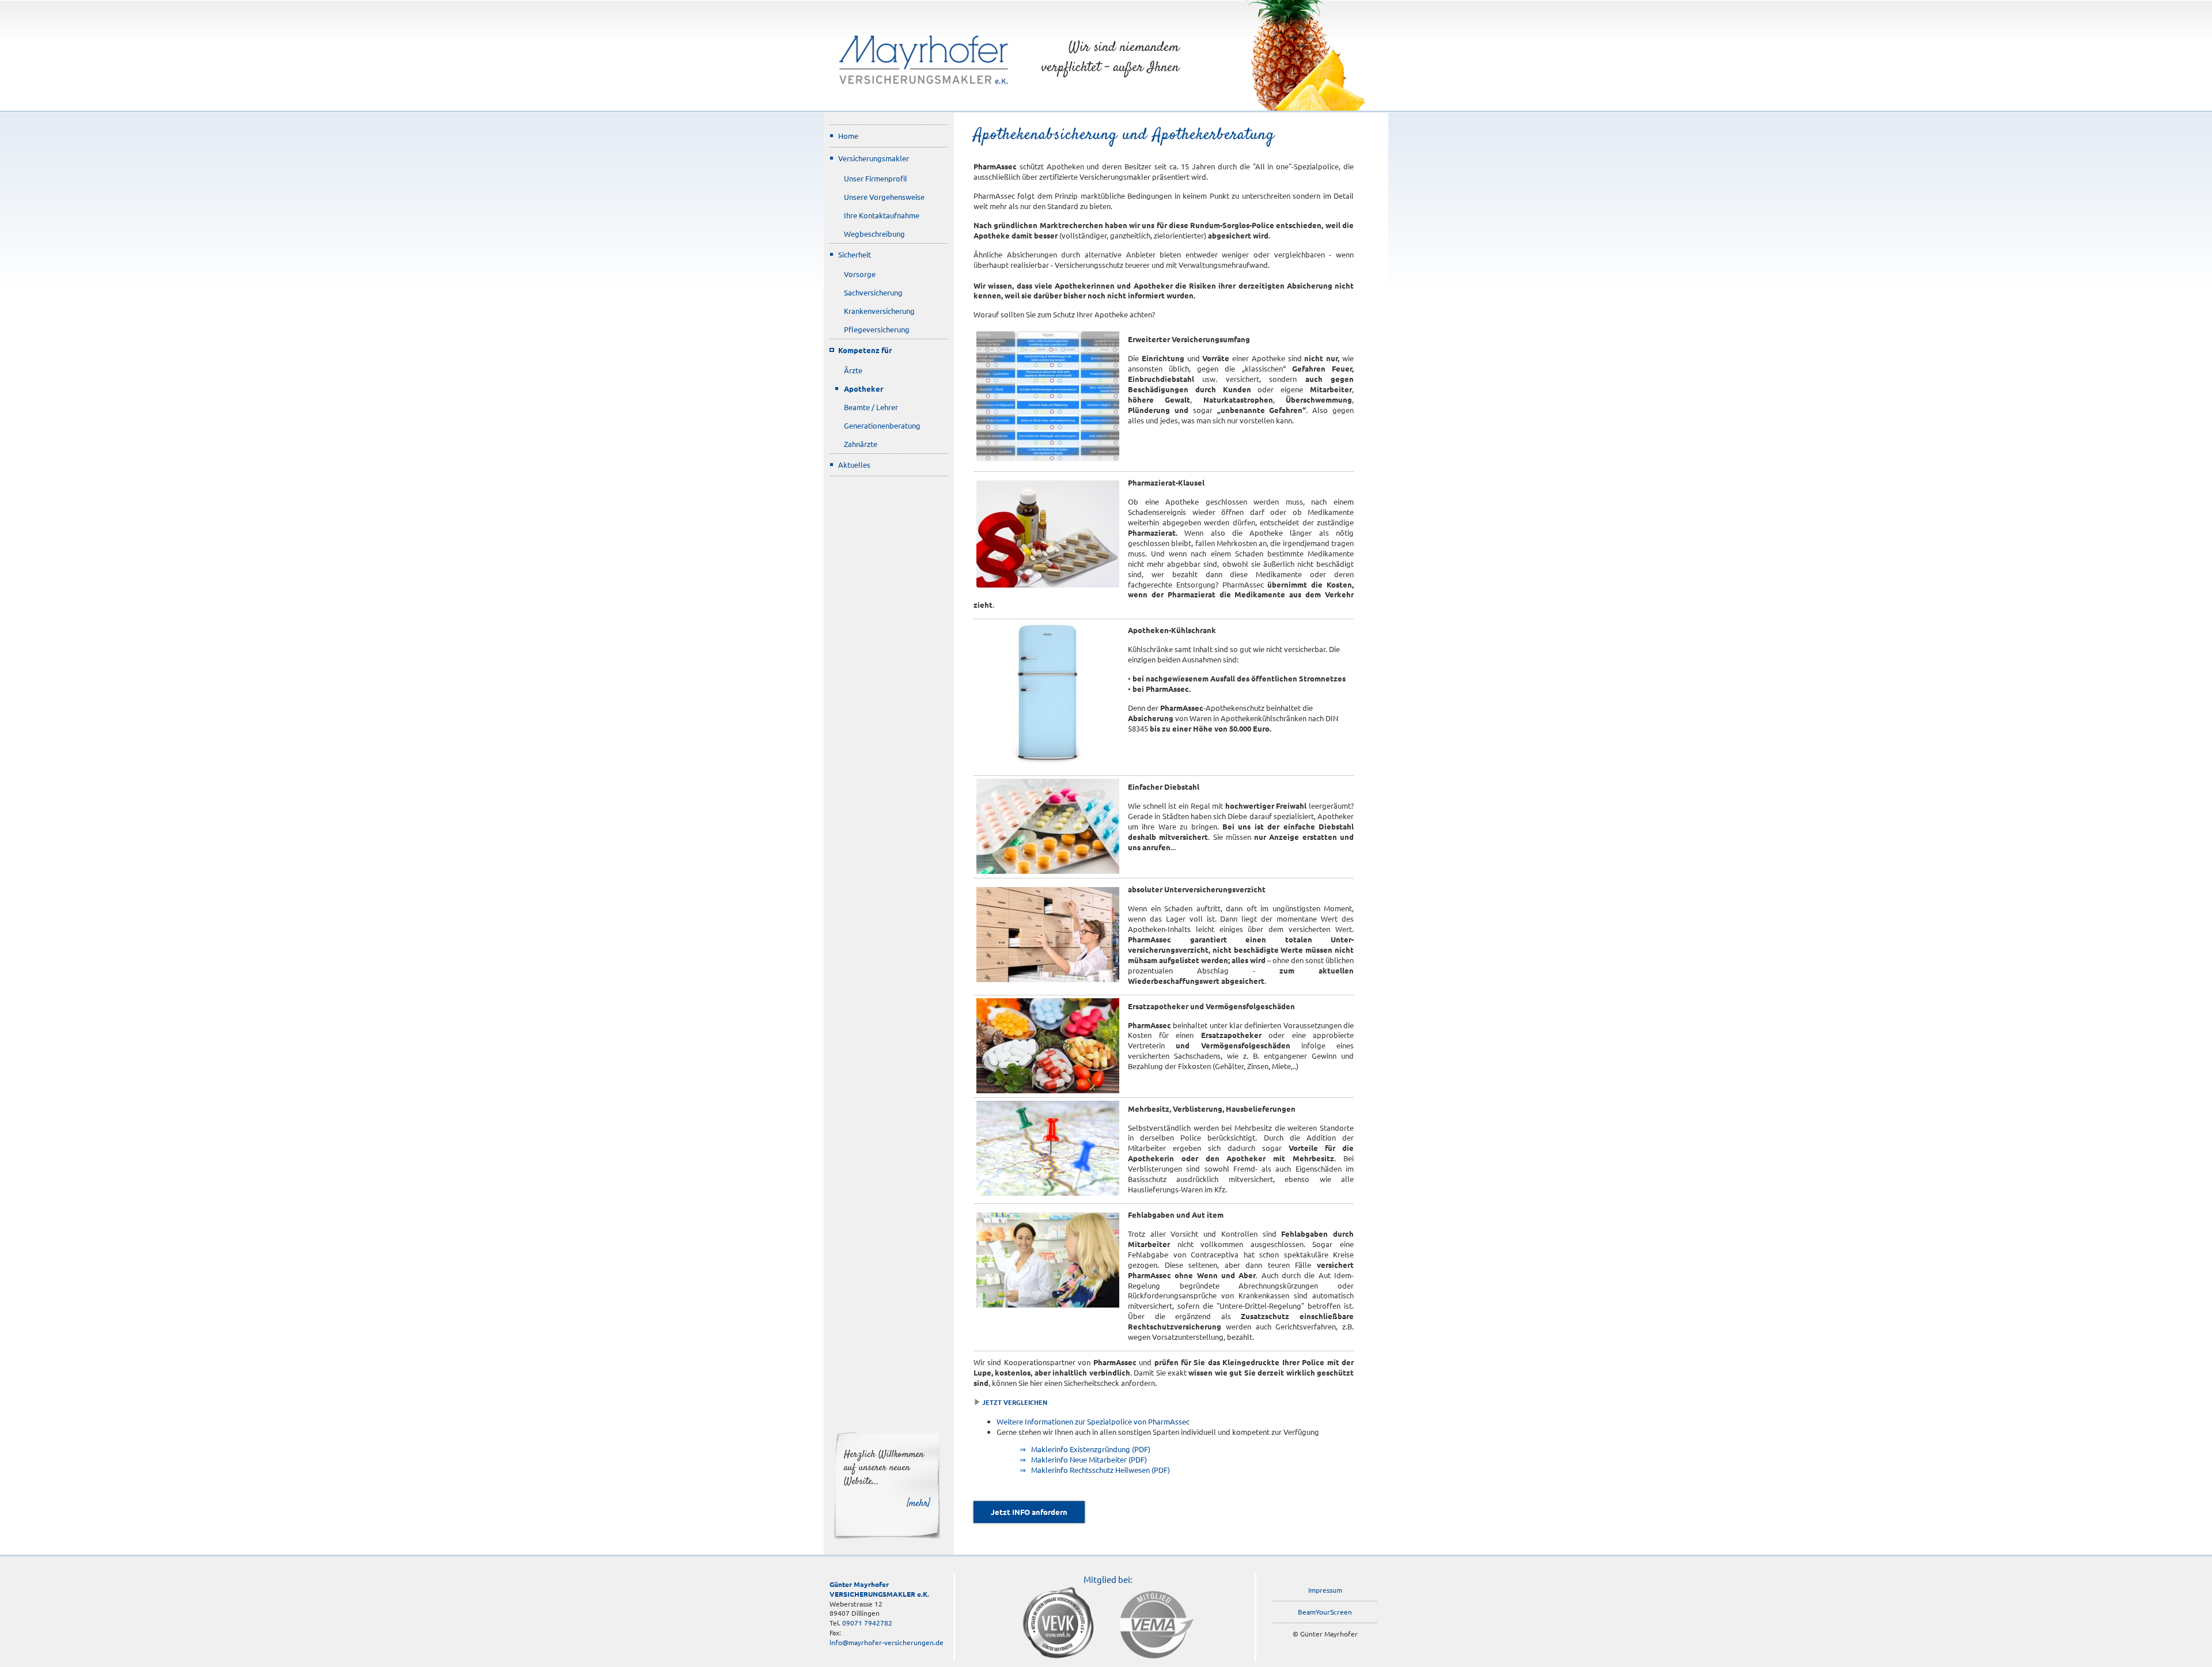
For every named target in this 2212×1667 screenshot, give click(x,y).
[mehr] (919, 1503)
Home (848, 136)
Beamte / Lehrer (871, 407)
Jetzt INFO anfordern (1029, 1512)
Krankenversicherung (879, 311)
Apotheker (863, 389)
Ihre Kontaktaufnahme (882, 215)
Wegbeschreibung (874, 234)
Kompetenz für (865, 350)
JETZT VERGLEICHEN (1015, 1402)
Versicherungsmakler (874, 158)
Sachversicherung (873, 292)
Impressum (1325, 1590)
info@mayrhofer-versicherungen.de (887, 1642)
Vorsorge (860, 274)
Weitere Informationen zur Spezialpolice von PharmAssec (1093, 1421)
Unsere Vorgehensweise (884, 197)
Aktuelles (854, 465)
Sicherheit (855, 254)
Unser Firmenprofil (876, 178)
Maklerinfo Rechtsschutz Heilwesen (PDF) (1101, 1470)
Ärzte (853, 370)
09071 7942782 (867, 1623)
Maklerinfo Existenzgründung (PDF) (1091, 1449)
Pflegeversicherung (877, 329)
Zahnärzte (861, 444)
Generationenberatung (882, 425)
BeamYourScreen (1325, 1612)
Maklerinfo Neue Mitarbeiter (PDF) (1089, 1459)
